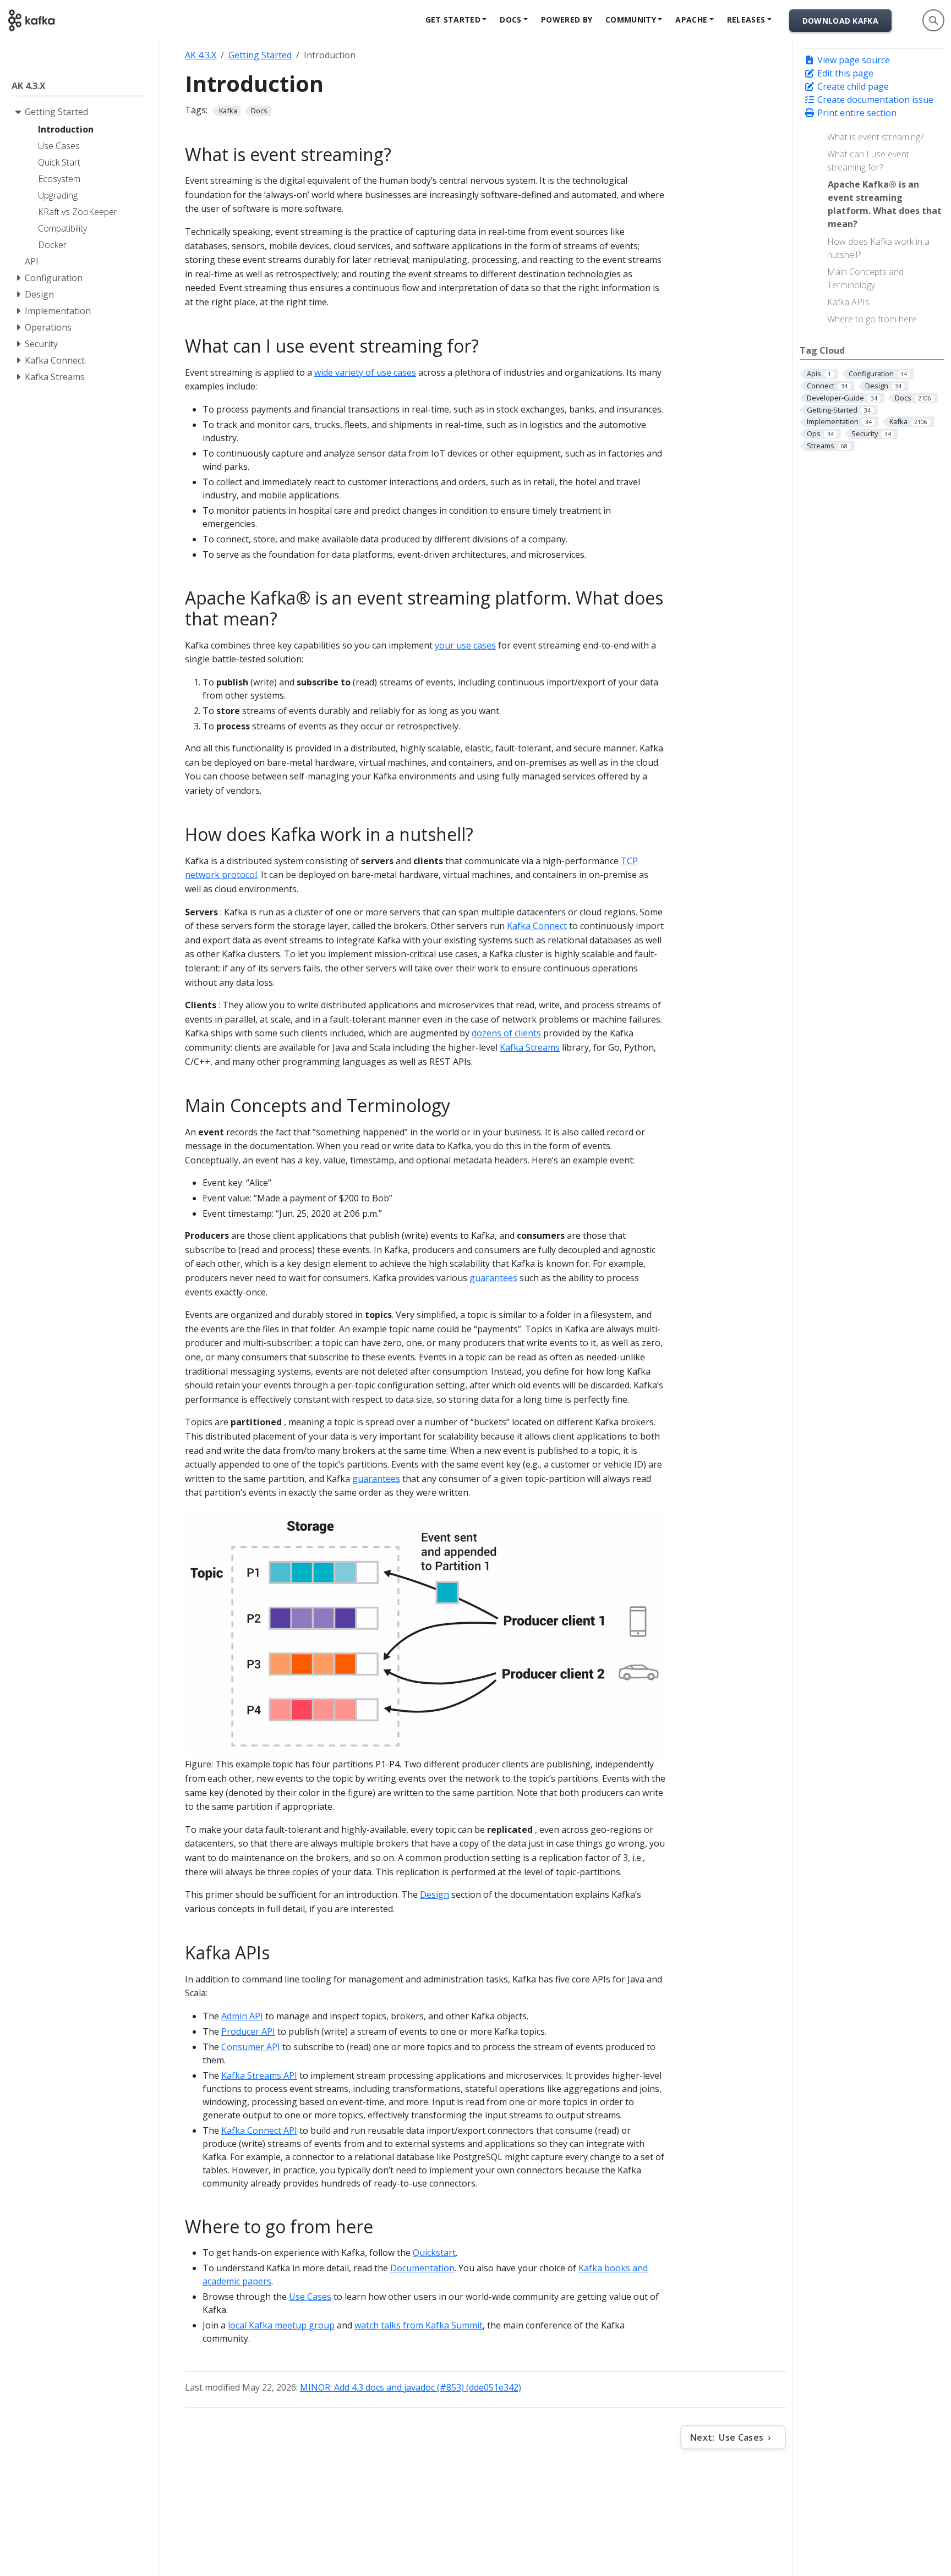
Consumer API (251, 2047)
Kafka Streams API (259, 2075)
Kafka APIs (848, 302)
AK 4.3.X (201, 55)
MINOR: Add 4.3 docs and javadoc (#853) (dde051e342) (411, 2387)
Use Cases (310, 2297)
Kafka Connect (537, 926)
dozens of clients (506, 1033)
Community (631, 20)
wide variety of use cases (365, 372)
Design (434, 1894)
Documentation (422, 2268)
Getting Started (260, 55)
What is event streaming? (875, 137)
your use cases (465, 645)
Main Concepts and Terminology (865, 278)
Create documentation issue (874, 100)
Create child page (852, 86)
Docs (510, 20)
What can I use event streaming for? (868, 161)
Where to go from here (872, 319)
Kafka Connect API (259, 2130)
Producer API (248, 2031)
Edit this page (844, 73)
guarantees (493, 1278)
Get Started (453, 20)
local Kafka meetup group (281, 2325)
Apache (691, 20)
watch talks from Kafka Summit (419, 2325)
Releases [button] (746, 20)
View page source (852, 60)
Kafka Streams (530, 1047)
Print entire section (856, 113)
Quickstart (434, 2253)
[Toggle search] (933, 20)
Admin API (242, 2016)
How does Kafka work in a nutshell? (878, 248)
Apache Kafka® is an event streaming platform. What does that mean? (885, 204)
